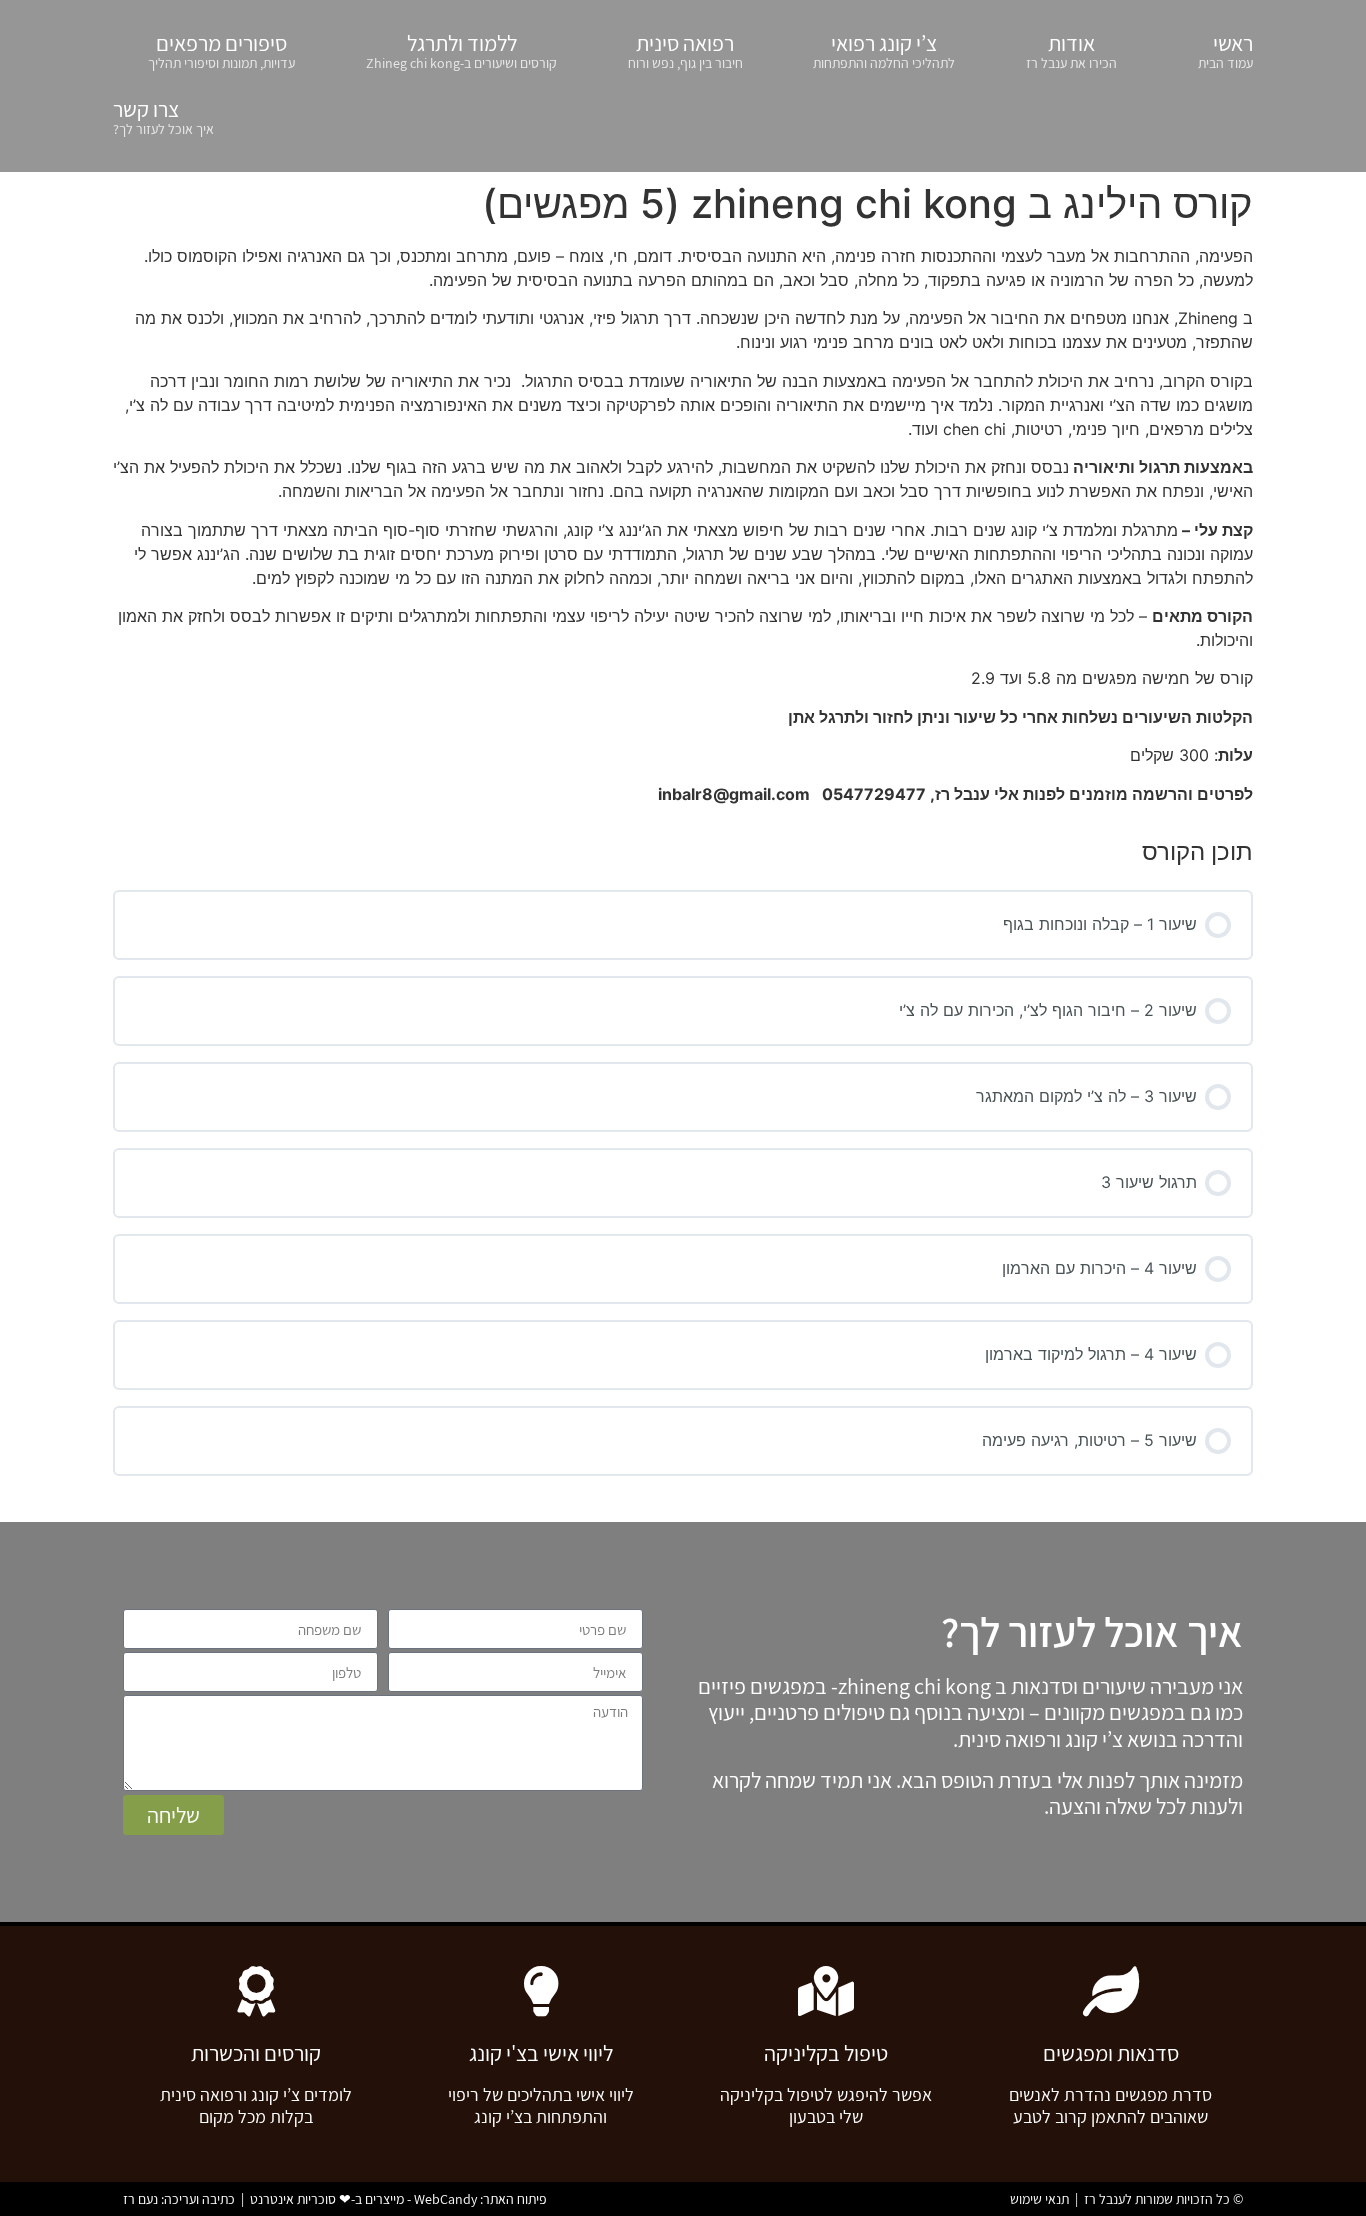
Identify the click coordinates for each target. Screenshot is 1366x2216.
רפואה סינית (685, 50)
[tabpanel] (683, 525)
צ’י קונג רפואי (884, 50)
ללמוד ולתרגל (461, 50)
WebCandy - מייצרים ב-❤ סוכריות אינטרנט (363, 2199)
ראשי (1225, 50)
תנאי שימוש (1039, 2199)
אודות (1071, 50)
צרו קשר (163, 116)
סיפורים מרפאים (221, 50)
